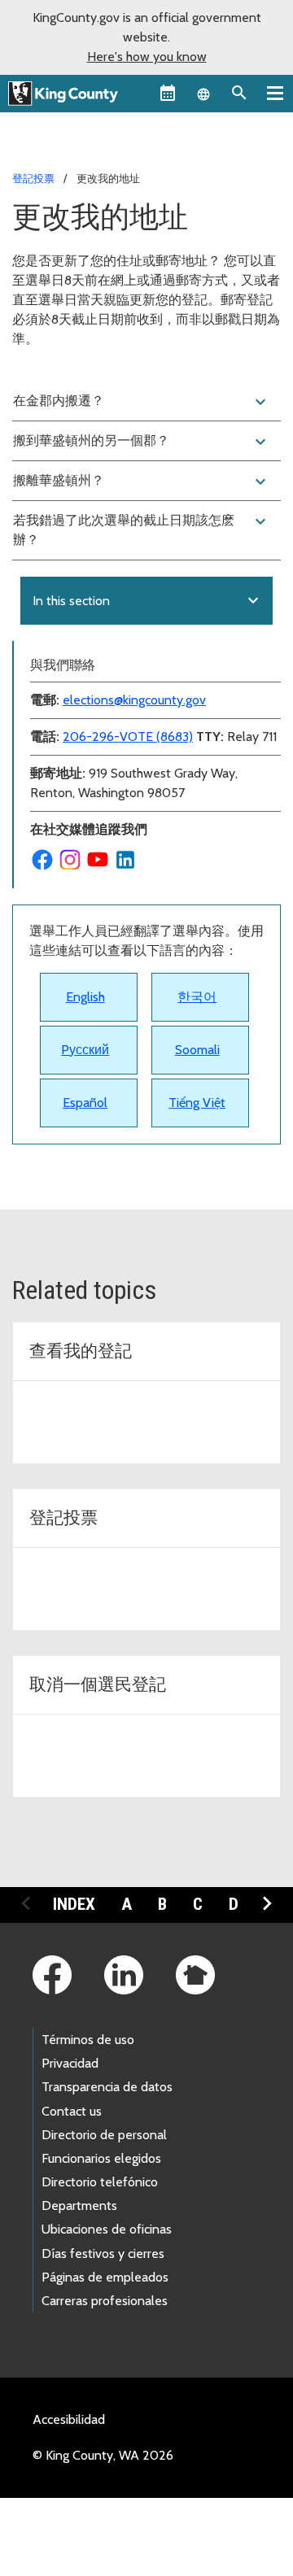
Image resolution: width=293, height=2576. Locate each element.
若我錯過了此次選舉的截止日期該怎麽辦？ (142, 530)
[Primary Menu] (275, 93)
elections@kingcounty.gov (134, 700)
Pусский (85, 1050)
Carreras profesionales (105, 2301)
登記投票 (33, 178)
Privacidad (70, 2063)
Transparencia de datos (107, 2087)
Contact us (72, 2111)
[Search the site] (239, 93)
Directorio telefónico (100, 2182)
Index (74, 1904)
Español (85, 1103)
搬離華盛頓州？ (142, 482)
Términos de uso (88, 2040)
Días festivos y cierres (103, 2253)
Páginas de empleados (105, 2277)
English (85, 997)
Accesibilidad (69, 2419)
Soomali (197, 1050)
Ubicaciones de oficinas (107, 2229)
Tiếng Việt (197, 1103)
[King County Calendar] (168, 93)
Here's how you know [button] (147, 57)
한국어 (197, 997)
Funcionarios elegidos (101, 2158)
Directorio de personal (104, 2135)
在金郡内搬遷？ (142, 402)
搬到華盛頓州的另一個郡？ (142, 442)
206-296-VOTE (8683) (128, 737)
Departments (79, 2206)
